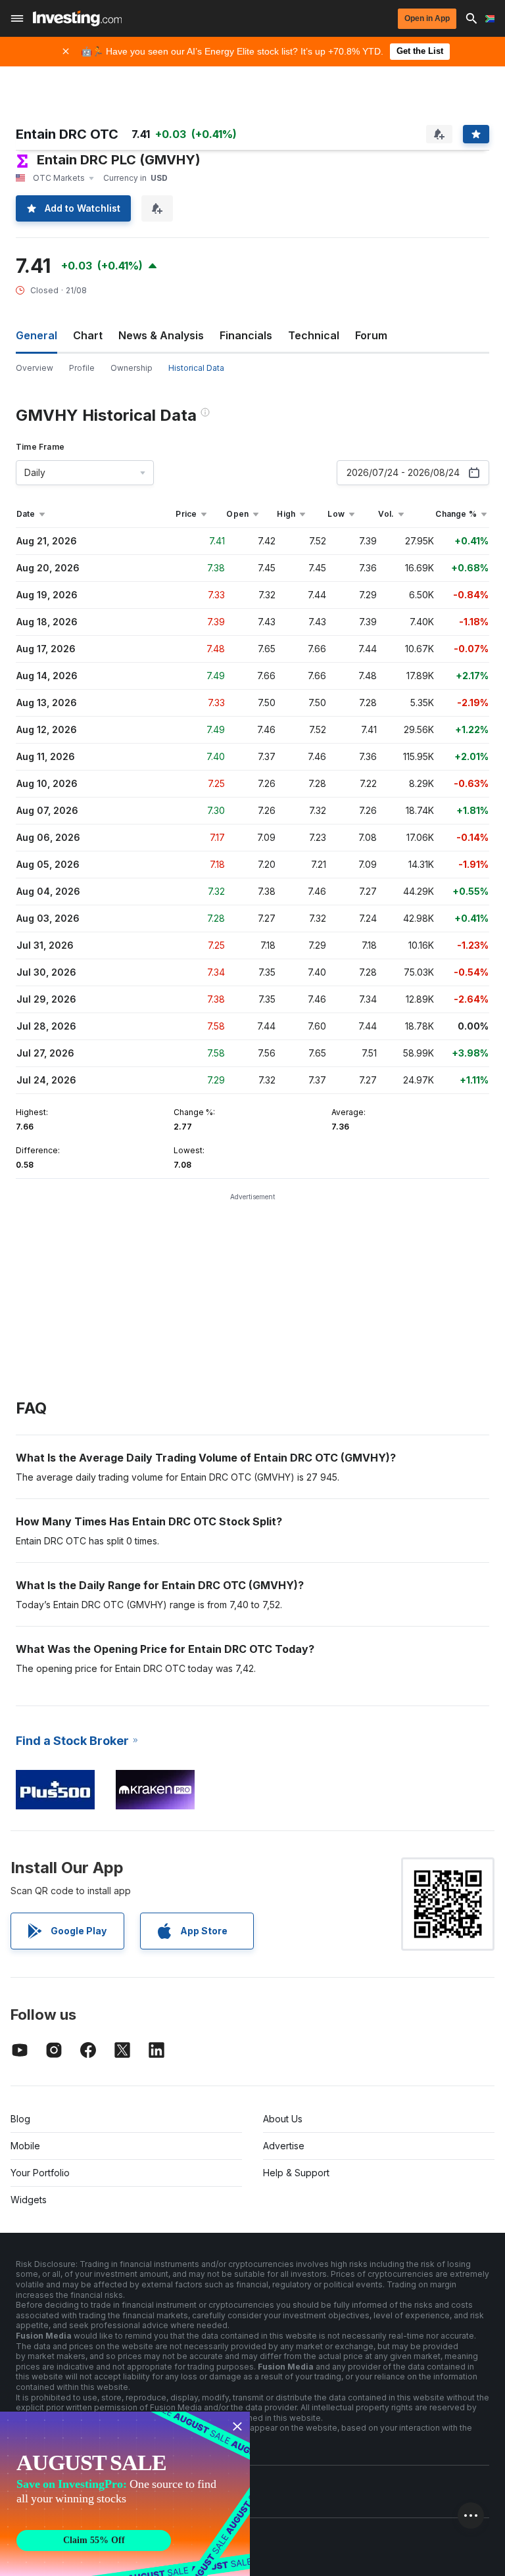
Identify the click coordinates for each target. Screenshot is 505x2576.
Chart (88, 335)
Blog (20, 2119)
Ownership (132, 368)
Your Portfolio (40, 2173)
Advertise (284, 2146)
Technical (314, 335)
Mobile (25, 2146)
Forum (371, 335)
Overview (35, 368)
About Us (283, 2119)
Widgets (29, 2200)
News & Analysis (161, 335)
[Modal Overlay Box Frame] (125, 2494)
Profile (82, 368)
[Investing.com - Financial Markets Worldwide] (77, 18)
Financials (246, 335)
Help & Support (296, 2173)
